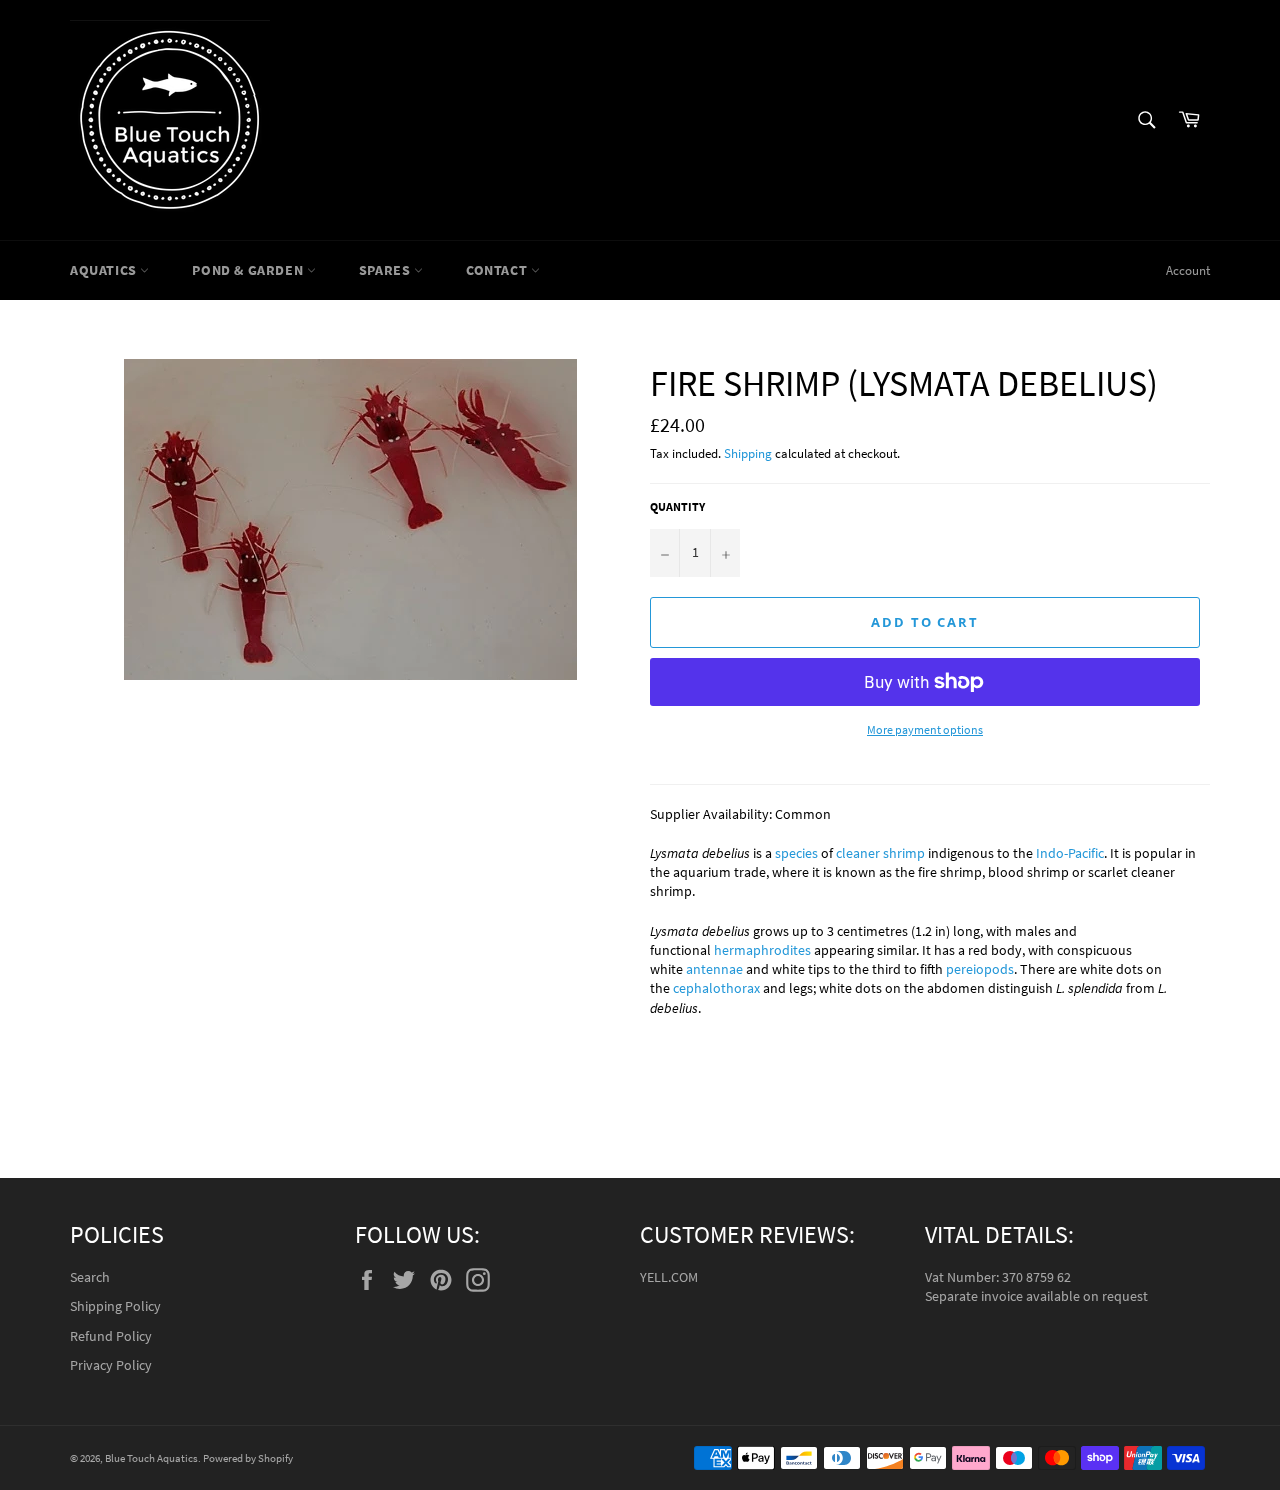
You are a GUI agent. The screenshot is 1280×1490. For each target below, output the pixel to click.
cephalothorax (716, 988)
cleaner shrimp (880, 853)
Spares (386, 270)
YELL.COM (669, 1277)
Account (1188, 270)
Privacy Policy (111, 1365)
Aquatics (105, 270)
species (796, 853)
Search (90, 1277)
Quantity (677, 506)
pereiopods (980, 969)
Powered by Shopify (248, 1458)
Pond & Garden (249, 270)
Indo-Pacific (1070, 853)
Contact (498, 270)
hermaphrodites (762, 950)
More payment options (925, 729)
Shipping (748, 453)
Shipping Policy (115, 1306)
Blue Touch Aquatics (151, 1458)
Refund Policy (111, 1336)
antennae (714, 969)
